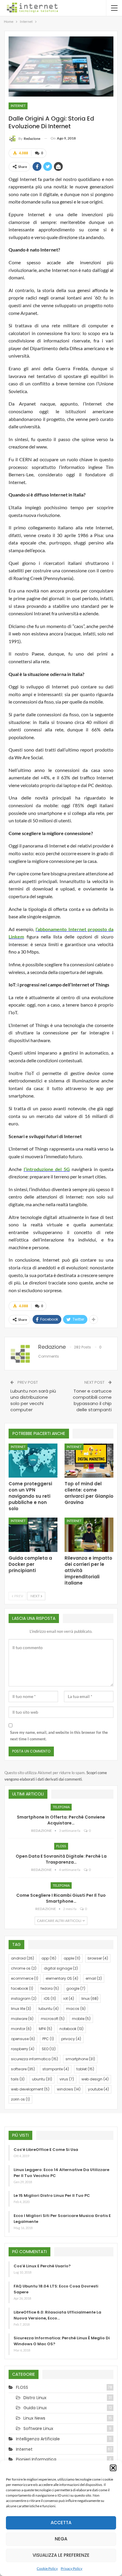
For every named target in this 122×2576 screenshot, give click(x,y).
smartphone (80, 2059)
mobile (81, 2019)
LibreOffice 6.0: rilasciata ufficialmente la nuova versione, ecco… (57, 2315)
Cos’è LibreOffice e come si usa (46, 2150)
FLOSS (61, 1846)
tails (18, 2079)
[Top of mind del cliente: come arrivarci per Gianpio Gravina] (89, 1461)
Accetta (61, 2523)
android (23, 1958)
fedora (50, 1988)
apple (72, 1958)
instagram (24, 1999)
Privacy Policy (72, 2568)
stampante (56, 2069)
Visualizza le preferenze (61, 2555)
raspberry (23, 2049)
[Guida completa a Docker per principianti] (33, 1535)
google (76, 1988)
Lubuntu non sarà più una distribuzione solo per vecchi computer (33, 1400)
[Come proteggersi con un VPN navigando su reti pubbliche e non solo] (33, 1461)
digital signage (61, 1968)
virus (67, 2079)
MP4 (45, 2029)
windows (69, 2089)
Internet (18, 106)
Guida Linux (35, 2408)
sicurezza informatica (34, 2059)
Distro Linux (35, 2398)
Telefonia (61, 1807)
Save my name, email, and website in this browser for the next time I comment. (59, 1736)
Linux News (34, 2418)
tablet (85, 2069)
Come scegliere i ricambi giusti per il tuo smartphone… (61, 1898)
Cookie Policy (47, 2568)
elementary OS (62, 1978)
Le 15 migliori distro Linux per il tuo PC (52, 2195)
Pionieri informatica (36, 2459)
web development (30, 2089)
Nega (61, 2539)
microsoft (53, 2019)
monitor (21, 2029)
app (49, 1958)
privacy (71, 2039)
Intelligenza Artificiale (38, 2439)
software (23, 2069)
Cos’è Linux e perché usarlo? (42, 2266)
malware (22, 2019)
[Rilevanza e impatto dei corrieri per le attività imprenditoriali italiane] (89, 1535)
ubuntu (42, 2079)
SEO (49, 2049)
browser (98, 1958)
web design (95, 2079)
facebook (22, 1988)
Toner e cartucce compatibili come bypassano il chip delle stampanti (92, 1400)
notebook (72, 2029)
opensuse (23, 2039)
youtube (98, 2089)
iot (69, 1999)
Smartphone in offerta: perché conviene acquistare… (61, 1820)
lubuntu (49, 2009)
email (94, 1978)
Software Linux (38, 2428)
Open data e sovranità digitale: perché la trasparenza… (61, 1859)
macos (76, 2009)
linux (90, 1999)
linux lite (21, 2009)
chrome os (24, 1968)
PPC (48, 2039)
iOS (50, 1999)
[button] (113, 2468)
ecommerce (25, 1978)
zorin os (20, 2099)
